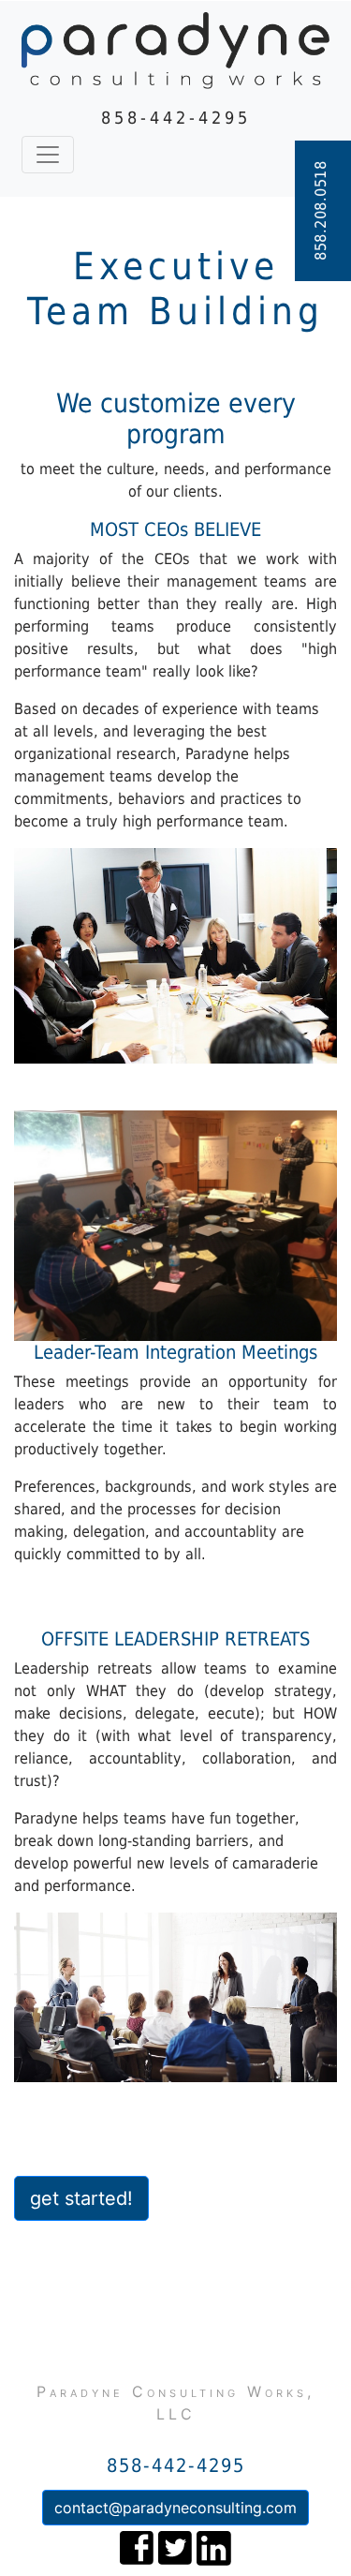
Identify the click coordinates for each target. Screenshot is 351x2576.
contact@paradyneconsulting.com (175, 2508)
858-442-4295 (176, 118)
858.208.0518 (321, 211)
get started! (81, 2198)
